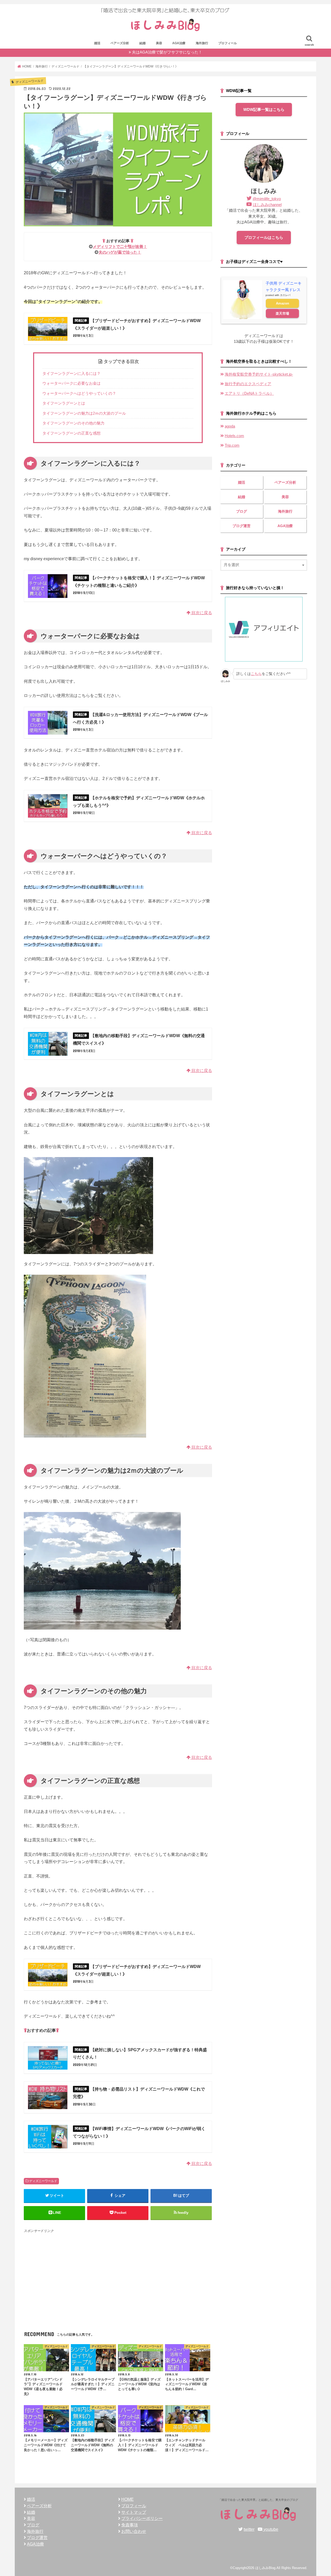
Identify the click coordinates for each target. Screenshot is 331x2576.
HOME (127, 2499)
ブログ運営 (242, 526)
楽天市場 (282, 313)
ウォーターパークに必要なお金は (72, 383)
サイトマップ (134, 2512)
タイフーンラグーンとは (64, 403)
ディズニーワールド (43, 2181)
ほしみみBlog (265, 2568)
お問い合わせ (134, 2531)
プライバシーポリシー (142, 2518)
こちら (256, 674)
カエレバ (285, 295)
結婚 (142, 43)
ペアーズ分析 (120, 43)
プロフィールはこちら (264, 238)
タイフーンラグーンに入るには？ (72, 373)
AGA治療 (179, 43)
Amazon (283, 303)
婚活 (97, 43)
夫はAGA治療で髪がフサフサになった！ (167, 52)
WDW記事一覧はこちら (264, 110)
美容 (159, 43)
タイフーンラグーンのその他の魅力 (73, 423)
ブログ (242, 511)
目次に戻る (201, 613)
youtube (271, 2529)
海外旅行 (202, 43)
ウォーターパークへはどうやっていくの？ (79, 393)
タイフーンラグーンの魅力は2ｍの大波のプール (84, 413)
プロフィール (228, 43)
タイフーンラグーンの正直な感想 (72, 433)
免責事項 (130, 2525)
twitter (249, 2529)
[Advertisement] (118, 2270)
